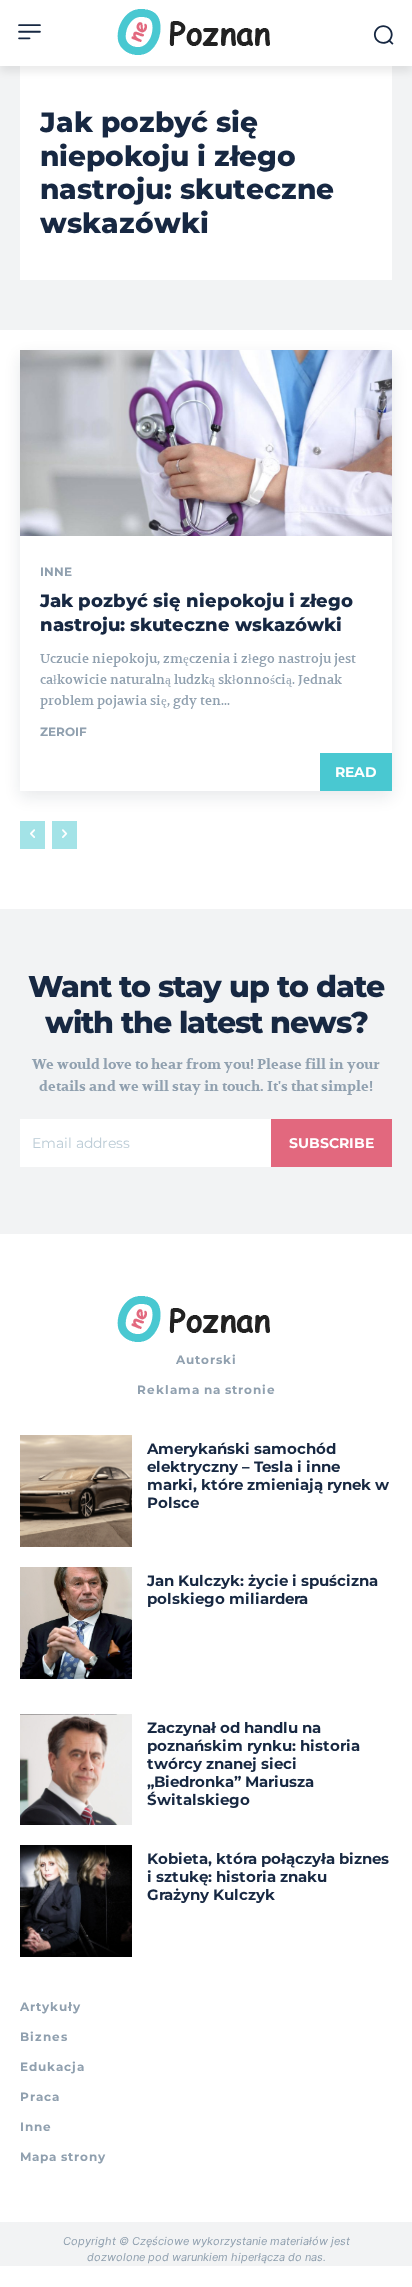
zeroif (63, 731)
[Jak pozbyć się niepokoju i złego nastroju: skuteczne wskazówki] (206, 443)
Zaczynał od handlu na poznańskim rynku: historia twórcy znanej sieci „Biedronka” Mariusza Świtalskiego (253, 1763)
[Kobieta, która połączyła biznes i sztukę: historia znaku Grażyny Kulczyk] (76, 1901)
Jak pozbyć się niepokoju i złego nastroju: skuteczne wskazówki (196, 612)
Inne (56, 572)
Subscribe (331, 1143)
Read (356, 772)
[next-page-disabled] (64, 835)
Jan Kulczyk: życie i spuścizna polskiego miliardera (262, 1589)
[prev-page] (32, 835)
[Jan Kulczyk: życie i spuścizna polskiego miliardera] (76, 1623)
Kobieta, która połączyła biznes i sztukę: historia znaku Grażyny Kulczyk (268, 1876)
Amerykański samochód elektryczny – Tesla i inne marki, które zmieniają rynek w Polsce (268, 1475)
